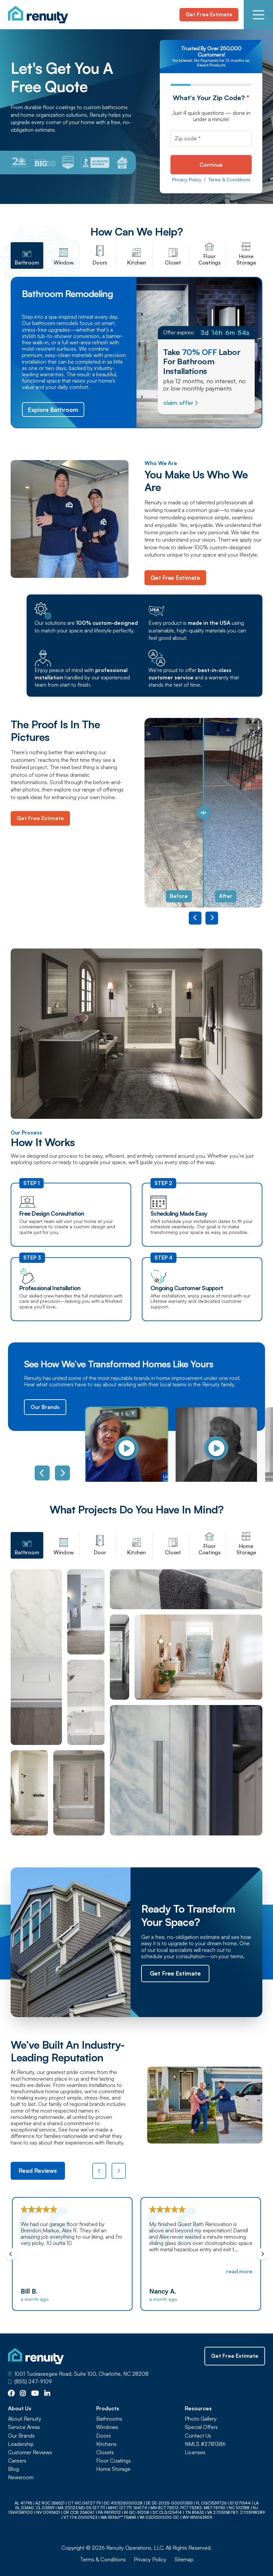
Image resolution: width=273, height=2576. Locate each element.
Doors (104, 2436)
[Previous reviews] (99, 2171)
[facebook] (11, 2394)
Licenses (195, 2452)
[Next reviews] (119, 2171)
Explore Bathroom (53, 410)
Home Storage (113, 2469)
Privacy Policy (187, 180)
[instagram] (23, 2394)
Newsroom (21, 2477)
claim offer (178, 403)
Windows (107, 2427)
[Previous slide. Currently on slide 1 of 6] (42, 1473)
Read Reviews (38, 2170)
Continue (211, 165)
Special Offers (201, 2427)
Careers (17, 2461)
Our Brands (45, 1407)
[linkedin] (47, 2394)
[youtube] (35, 2394)
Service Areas (24, 2427)
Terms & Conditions (229, 180)
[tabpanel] (136, 1702)
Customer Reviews (30, 2452)
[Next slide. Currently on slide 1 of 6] (62, 1473)
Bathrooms (109, 2419)
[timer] (206, 333)
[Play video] (127, 1448)
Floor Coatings (114, 2461)
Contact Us (198, 2436)
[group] (123, 1448)
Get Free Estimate (209, 14)
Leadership (21, 2444)
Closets (105, 2452)
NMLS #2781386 (205, 2444)
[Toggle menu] (258, 15)
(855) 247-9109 (33, 2382)
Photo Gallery (201, 2419)
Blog (13, 2469)
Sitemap (184, 2560)
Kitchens (106, 2444)
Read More (111, 2271)
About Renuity (25, 2419)
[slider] (203, 813)
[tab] (27, 256)
